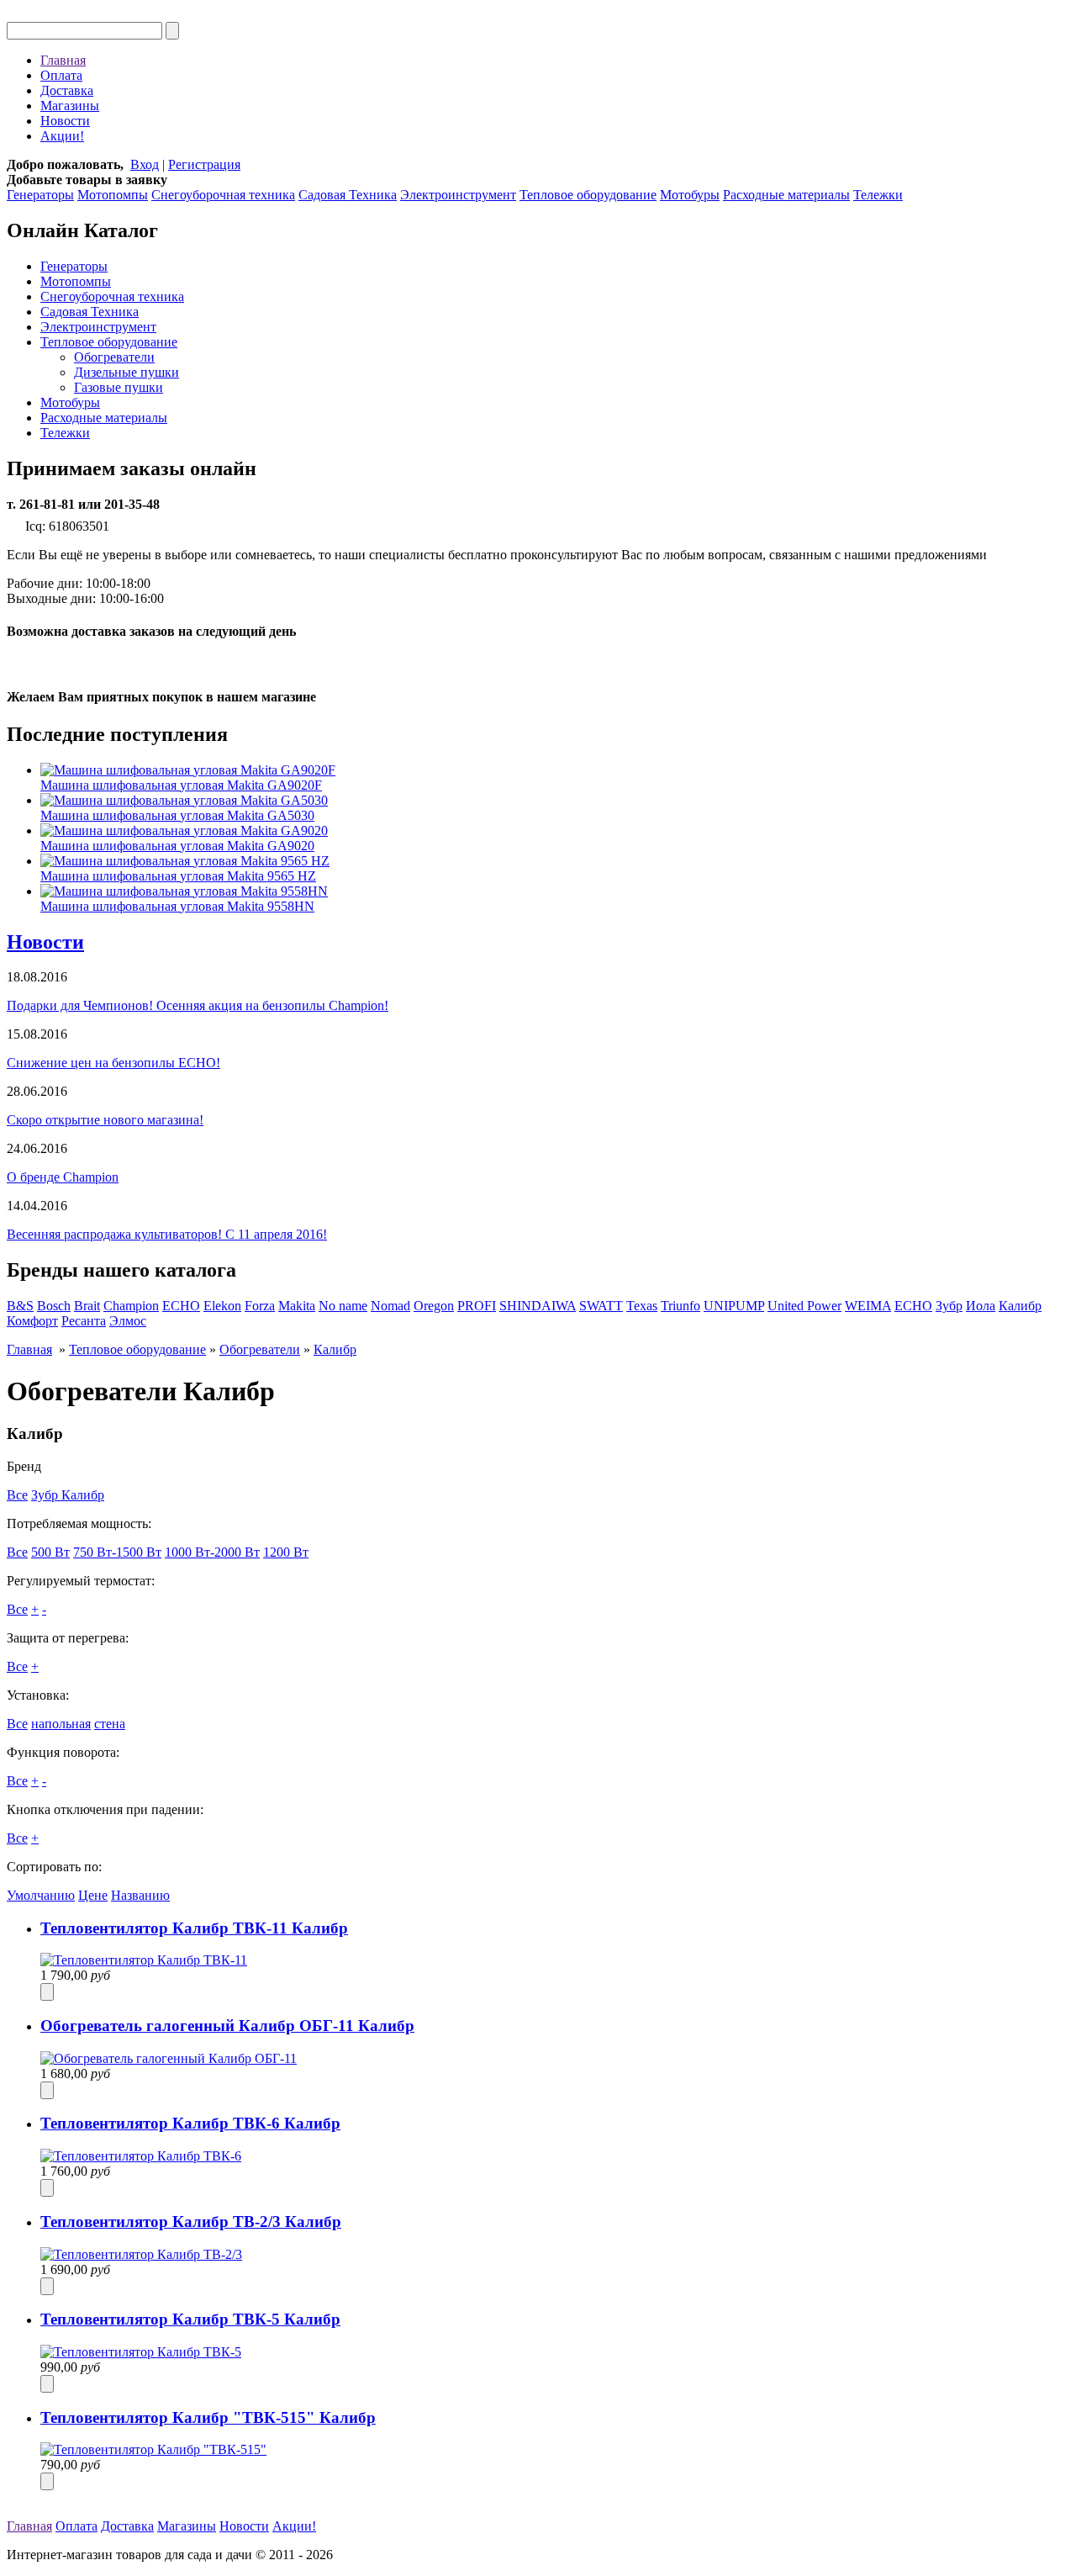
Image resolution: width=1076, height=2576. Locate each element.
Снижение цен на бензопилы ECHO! (113, 1063)
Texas (642, 1306)
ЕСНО (913, 1306)
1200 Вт (286, 1552)
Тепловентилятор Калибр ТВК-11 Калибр (194, 1928)
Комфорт (32, 1321)
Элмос (128, 1321)
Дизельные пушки (127, 372)
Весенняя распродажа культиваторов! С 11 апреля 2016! (167, 1234)
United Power (804, 1306)
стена (110, 1724)
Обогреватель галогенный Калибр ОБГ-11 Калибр (227, 2026)
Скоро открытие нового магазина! (105, 1120)
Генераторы (40, 195)
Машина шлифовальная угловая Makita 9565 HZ (178, 876)
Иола (981, 1306)
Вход (145, 164)
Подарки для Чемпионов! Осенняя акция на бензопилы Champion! (198, 1005)
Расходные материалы (786, 195)
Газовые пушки (119, 387)
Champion (131, 1306)
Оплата (61, 75)
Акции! (62, 136)
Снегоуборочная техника (223, 195)
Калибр (1020, 1306)
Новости (65, 121)
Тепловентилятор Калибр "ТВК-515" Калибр (208, 2417)
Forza (260, 1306)
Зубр (949, 1306)
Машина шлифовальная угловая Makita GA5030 (177, 815)
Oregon (434, 1306)
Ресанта (84, 1321)
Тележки (878, 195)
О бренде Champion (63, 1177)
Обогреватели (114, 357)
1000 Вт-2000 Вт (212, 1552)
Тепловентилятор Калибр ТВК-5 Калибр (190, 2319)
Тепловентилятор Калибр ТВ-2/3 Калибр (191, 2222)
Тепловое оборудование (588, 195)
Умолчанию (41, 1895)
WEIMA (868, 1306)
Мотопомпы (113, 195)
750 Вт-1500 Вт (117, 1552)
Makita (297, 1306)
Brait (87, 1306)
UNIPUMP (734, 1306)
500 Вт (50, 1552)
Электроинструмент (458, 195)
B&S (20, 1306)
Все (17, 1495)
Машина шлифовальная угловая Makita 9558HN (177, 906)
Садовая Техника (348, 195)
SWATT (601, 1306)
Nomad (390, 1306)
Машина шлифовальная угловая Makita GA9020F (181, 785)
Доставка (67, 90)
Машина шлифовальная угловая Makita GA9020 (177, 846)
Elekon (222, 1306)
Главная (63, 60)
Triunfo (680, 1306)
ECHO (181, 1306)
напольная (61, 1724)
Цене (93, 1895)
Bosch (54, 1306)
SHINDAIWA (538, 1306)
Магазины (70, 106)
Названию (140, 1895)
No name (343, 1306)
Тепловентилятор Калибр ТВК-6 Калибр (190, 2123)
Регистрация (204, 164)
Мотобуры (690, 195)
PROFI (477, 1306)
